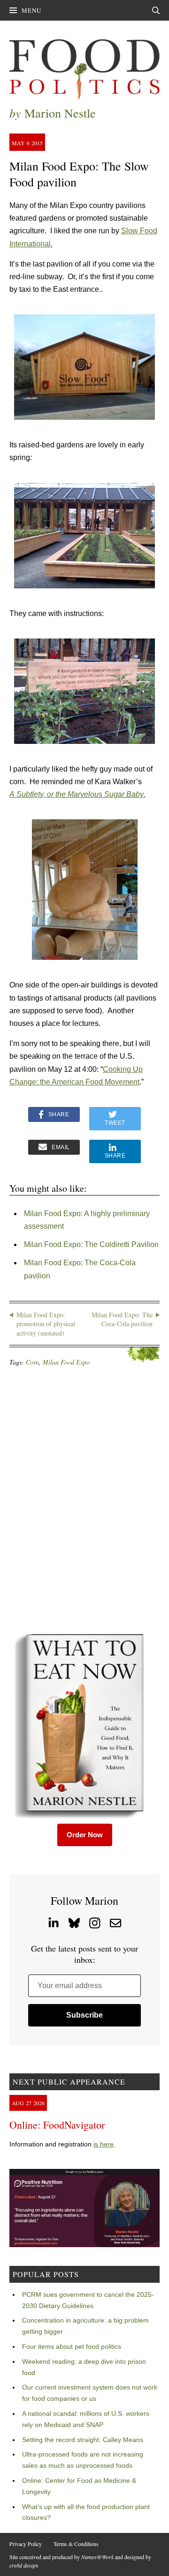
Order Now (85, 1835)
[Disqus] (84, 1499)
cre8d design (24, 2565)
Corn (32, 1362)
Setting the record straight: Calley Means (83, 2440)
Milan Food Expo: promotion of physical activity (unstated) (46, 1324)
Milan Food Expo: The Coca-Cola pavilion (122, 1319)
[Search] (156, 10)
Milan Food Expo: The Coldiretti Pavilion (91, 1244)
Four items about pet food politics (72, 2346)
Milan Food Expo (66, 1362)
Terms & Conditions (76, 2544)
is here (104, 2144)
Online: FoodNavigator (57, 2125)
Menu (31, 10)
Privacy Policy (26, 2544)
